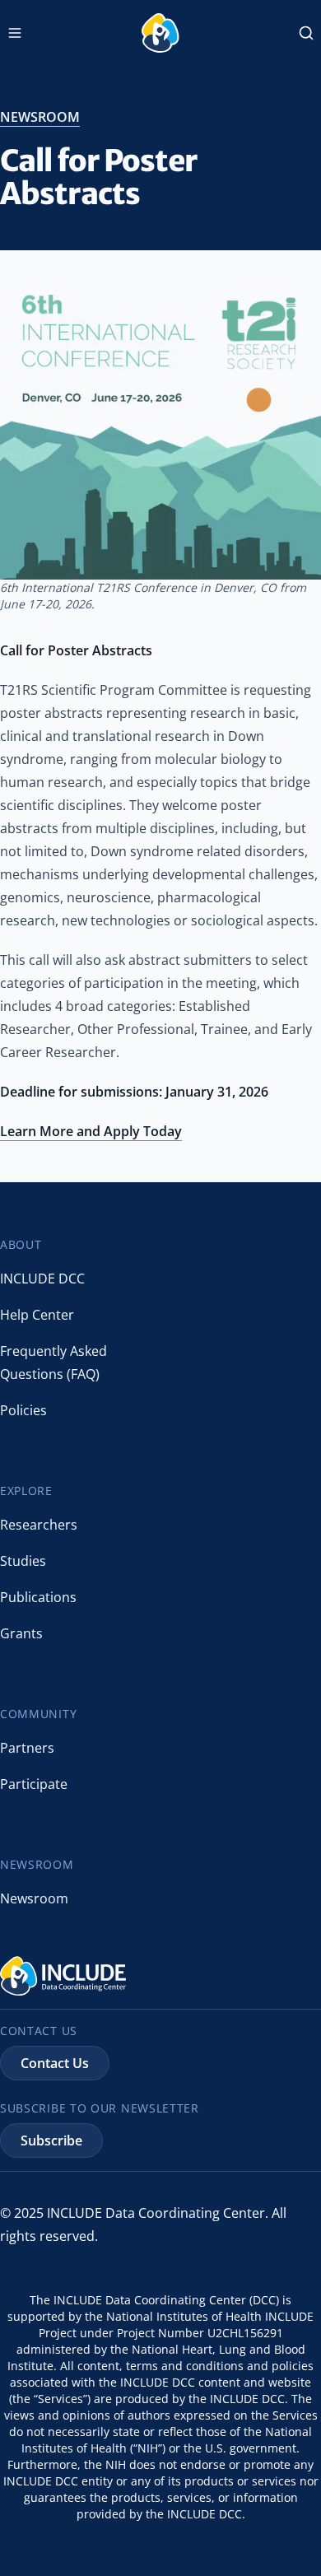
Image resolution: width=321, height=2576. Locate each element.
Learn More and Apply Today (91, 1131)
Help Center (37, 1315)
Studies (23, 1561)
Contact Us (55, 2063)
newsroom (40, 117)
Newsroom (34, 1898)
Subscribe (51, 2140)
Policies (23, 1410)
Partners (27, 1748)
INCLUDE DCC (42, 1279)
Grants (21, 1633)
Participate (34, 1784)
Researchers (39, 1525)
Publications (38, 1597)
